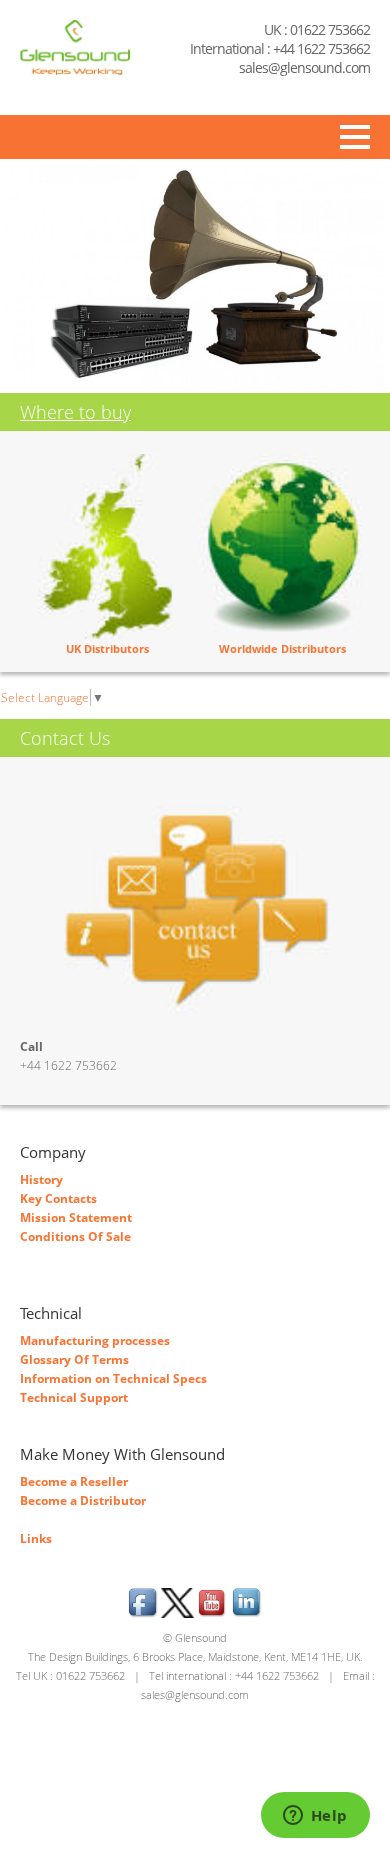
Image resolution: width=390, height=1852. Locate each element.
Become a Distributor (83, 1500)
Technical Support (74, 1397)
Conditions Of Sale (75, 1236)
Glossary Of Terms (74, 1359)
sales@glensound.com (304, 67)
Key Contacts (58, 1198)
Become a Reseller (74, 1481)
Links (36, 1538)
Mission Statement (76, 1217)
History (41, 1179)
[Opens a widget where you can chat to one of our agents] (315, 1817)
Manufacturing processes (95, 1340)
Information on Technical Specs (113, 1378)
